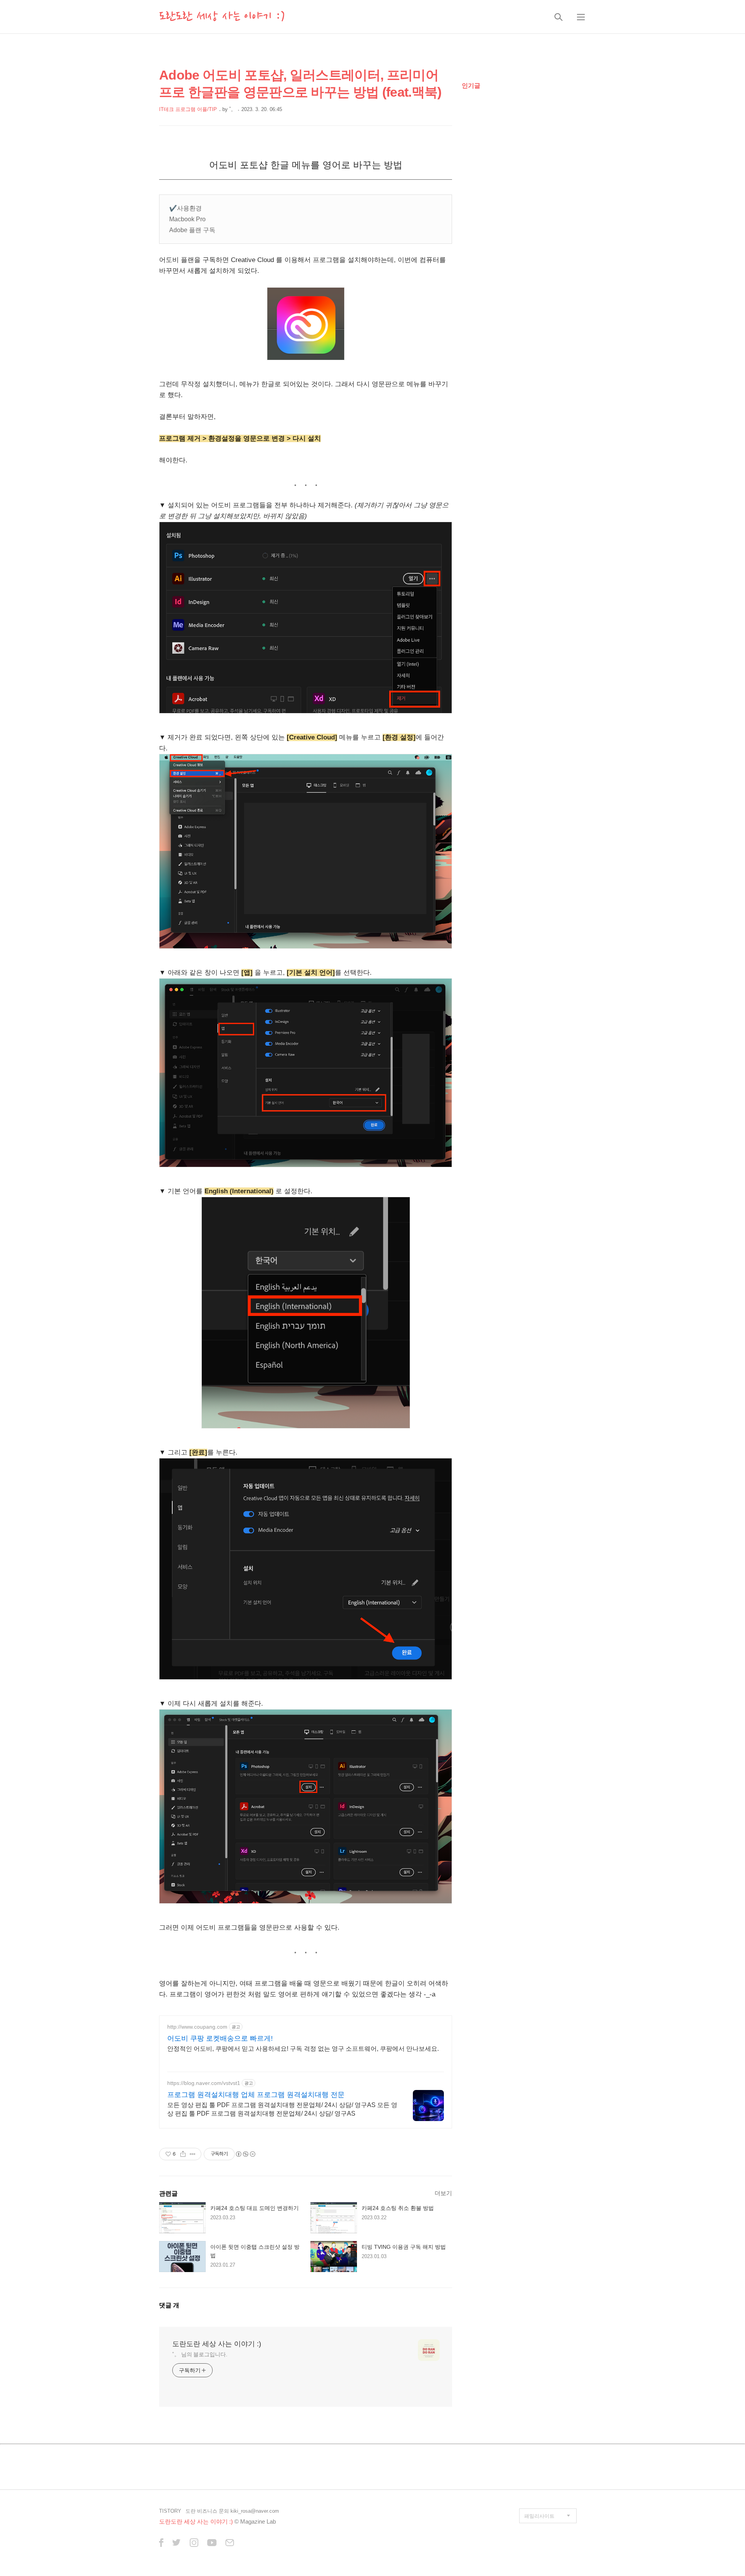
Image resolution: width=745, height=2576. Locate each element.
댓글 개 (169, 2305)
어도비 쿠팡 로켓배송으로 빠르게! (220, 2038)
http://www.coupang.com (197, 2027)
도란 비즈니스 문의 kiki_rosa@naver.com (232, 2511)
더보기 (443, 2193)
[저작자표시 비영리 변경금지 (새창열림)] (245, 2154)
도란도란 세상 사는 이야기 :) (222, 17)
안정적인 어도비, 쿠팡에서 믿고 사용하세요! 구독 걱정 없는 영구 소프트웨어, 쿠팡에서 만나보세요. (303, 2049)
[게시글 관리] (193, 2154)
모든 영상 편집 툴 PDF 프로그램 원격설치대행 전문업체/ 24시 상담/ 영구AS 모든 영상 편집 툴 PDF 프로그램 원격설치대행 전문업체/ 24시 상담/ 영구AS (282, 2109)
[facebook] (161, 2543)
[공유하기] (183, 2154)
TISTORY (170, 2511)
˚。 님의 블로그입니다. (200, 2354)
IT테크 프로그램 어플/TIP (188, 109)
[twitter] (177, 2543)
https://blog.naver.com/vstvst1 (204, 2083)
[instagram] (194, 2543)
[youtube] (212, 2543)
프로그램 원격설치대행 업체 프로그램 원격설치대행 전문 (256, 2095)
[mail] (230, 2543)
